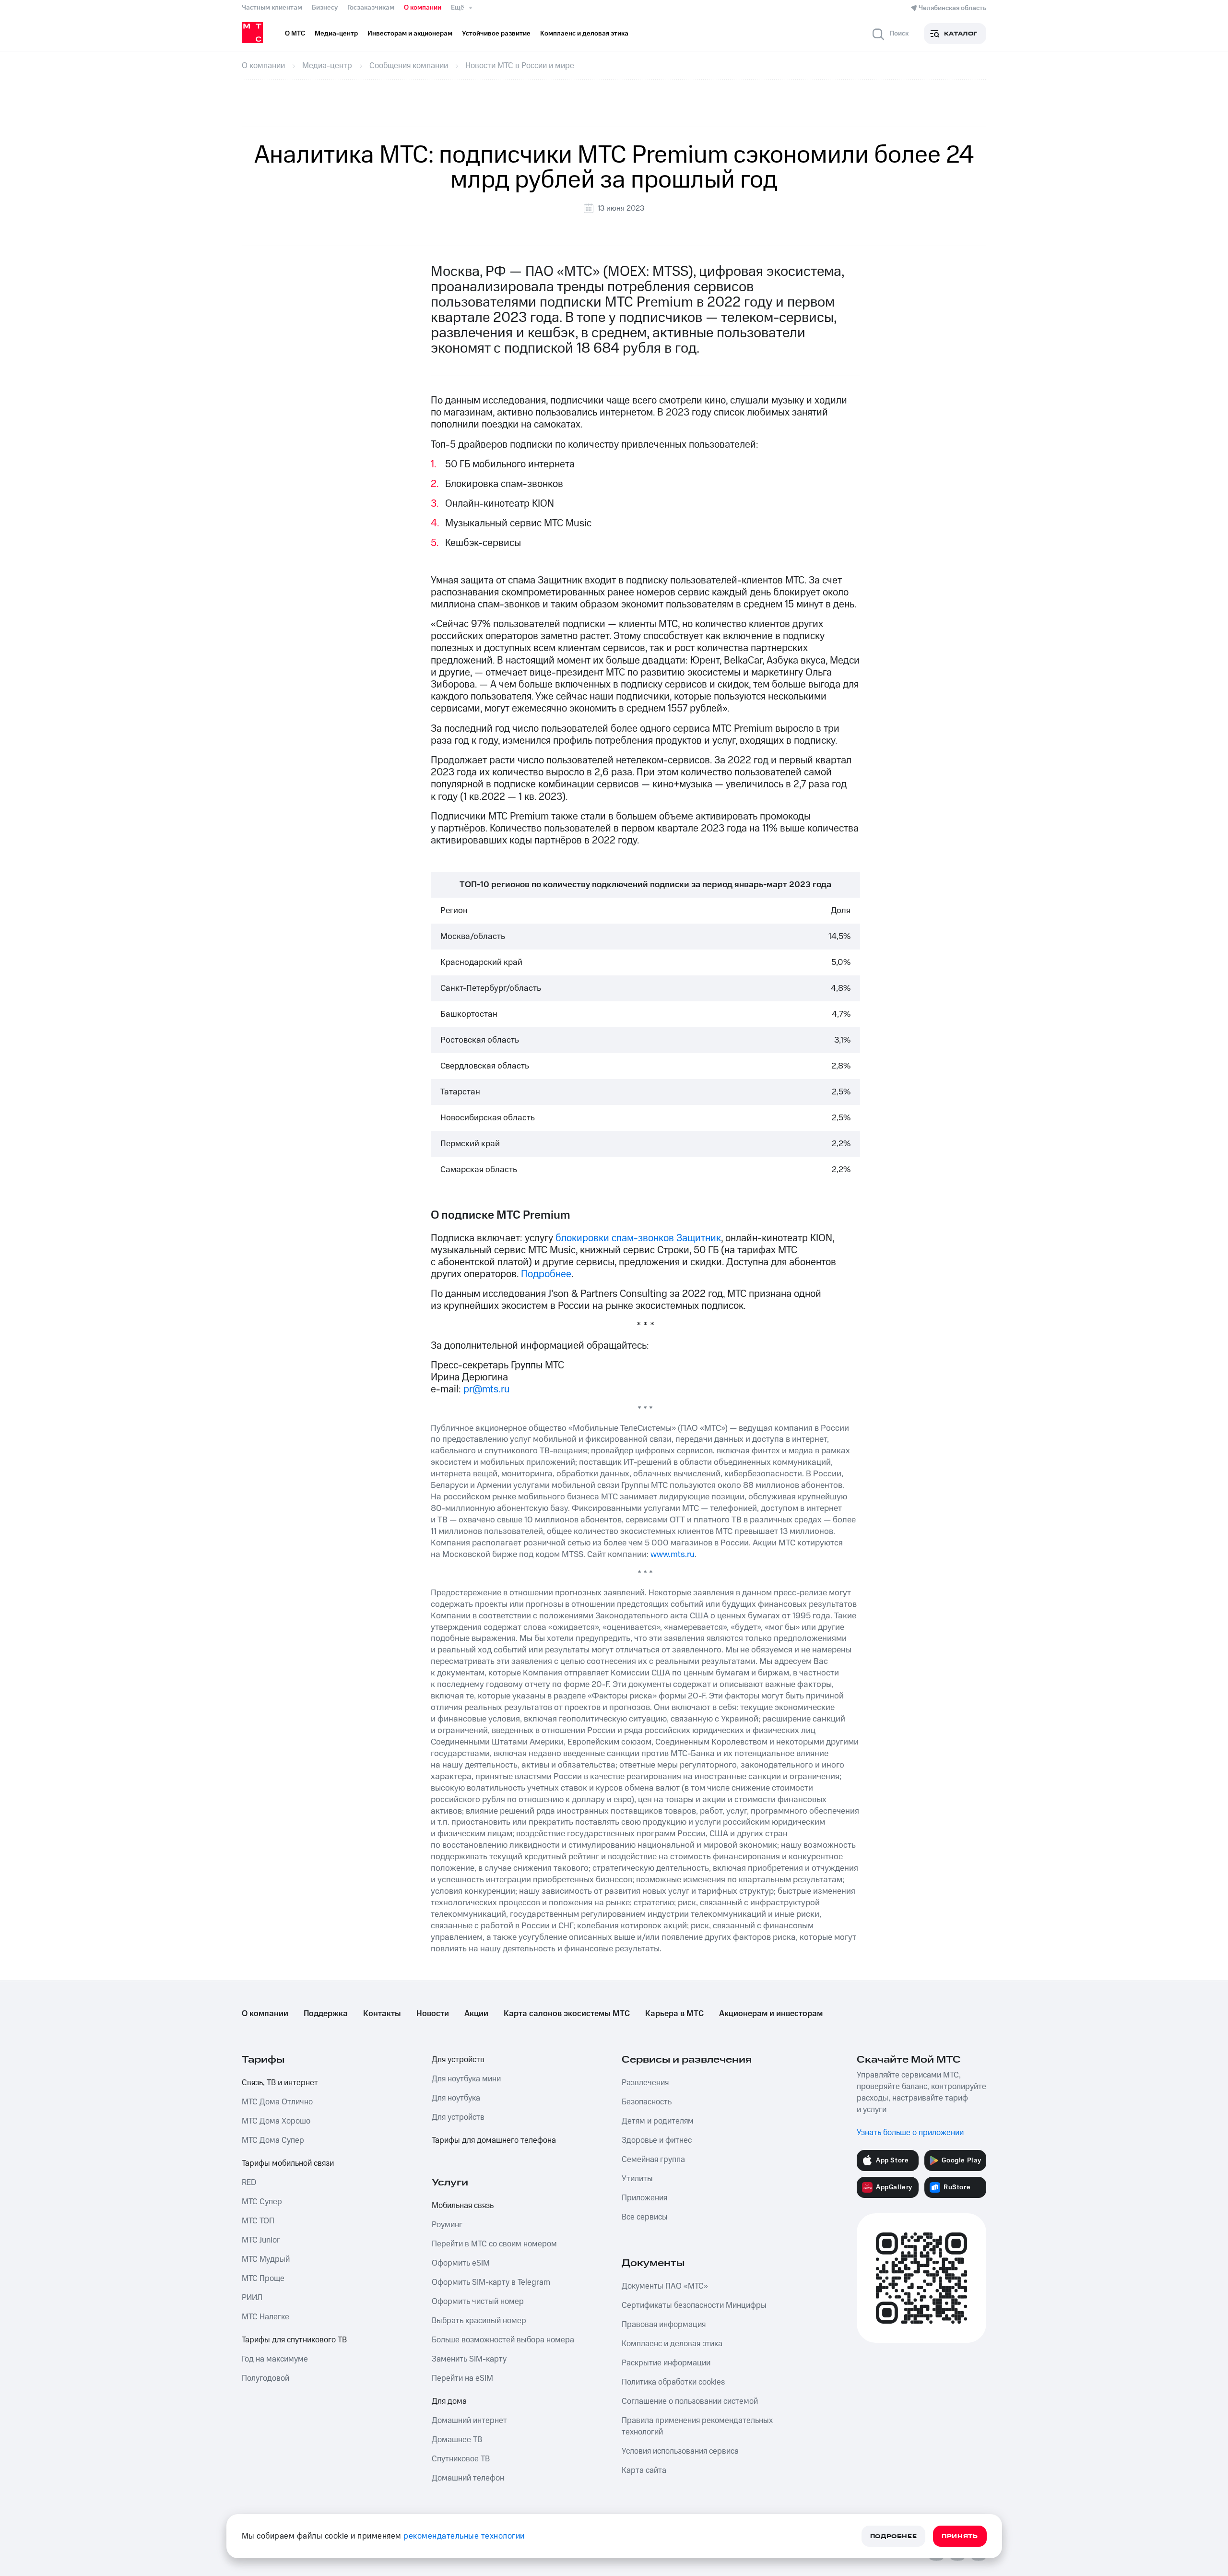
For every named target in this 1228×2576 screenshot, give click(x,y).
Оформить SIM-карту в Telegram (491, 2282)
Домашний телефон (468, 2478)
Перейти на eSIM (462, 2378)
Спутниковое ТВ (461, 2459)
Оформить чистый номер (478, 2302)
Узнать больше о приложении (910, 2133)
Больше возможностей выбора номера (503, 2340)
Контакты (382, 2014)
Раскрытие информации (666, 2363)
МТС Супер (262, 2202)
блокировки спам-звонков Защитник (638, 1238)
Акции (476, 2014)
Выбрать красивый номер (479, 2321)
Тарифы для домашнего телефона (494, 2140)
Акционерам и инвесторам (771, 2014)
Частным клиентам (272, 8)
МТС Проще (263, 2279)
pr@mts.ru (487, 1389)
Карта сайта (644, 2470)
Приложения (644, 2198)
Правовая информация (664, 2325)
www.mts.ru (673, 1554)
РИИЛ (252, 2298)
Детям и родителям (658, 2121)
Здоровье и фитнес (657, 2140)
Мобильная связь (463, 2206)
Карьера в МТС (674, 2014)
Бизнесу (325, 8)
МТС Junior (261, 2240)
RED (249, 2183)
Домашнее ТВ (457, 2440)
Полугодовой (266, 2378)
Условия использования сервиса (680, 2451)
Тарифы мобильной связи (288, 2163)
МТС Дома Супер (273, 2140)
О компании (423, 8)
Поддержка (326, 2014)
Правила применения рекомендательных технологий (697, 2426)
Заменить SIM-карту (469, 2359)
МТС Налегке (266, 2317)
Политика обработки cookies (673, 2382)
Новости (433, 2014)
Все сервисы (645, 2217)
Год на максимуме (275, 2359)
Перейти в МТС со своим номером (494, 2244)
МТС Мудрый (266, 2259)
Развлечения (645, 2083)
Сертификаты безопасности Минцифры (694, 2305)
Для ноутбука (456, 2098)
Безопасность (647, 2102)
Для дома (449, 2401)
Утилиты (637, 2179)
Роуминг (447, 2225)
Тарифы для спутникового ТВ (294, 2340)
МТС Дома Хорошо (276, 2121)
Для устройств (458, 2060)
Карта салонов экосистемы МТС (567, 2014)
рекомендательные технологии (464, 2536)
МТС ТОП (258, 2221)
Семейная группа (653, 2160)
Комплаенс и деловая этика (672, 2344)
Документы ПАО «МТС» (665, 2286)
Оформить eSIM (461, 2263)
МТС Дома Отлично (277, 2102)
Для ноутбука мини (466, 2079)
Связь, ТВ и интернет (280, 2083)
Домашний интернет (469, 2421)
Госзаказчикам (371, 8)
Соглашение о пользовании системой (690, 2401)
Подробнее (546, 1274)
